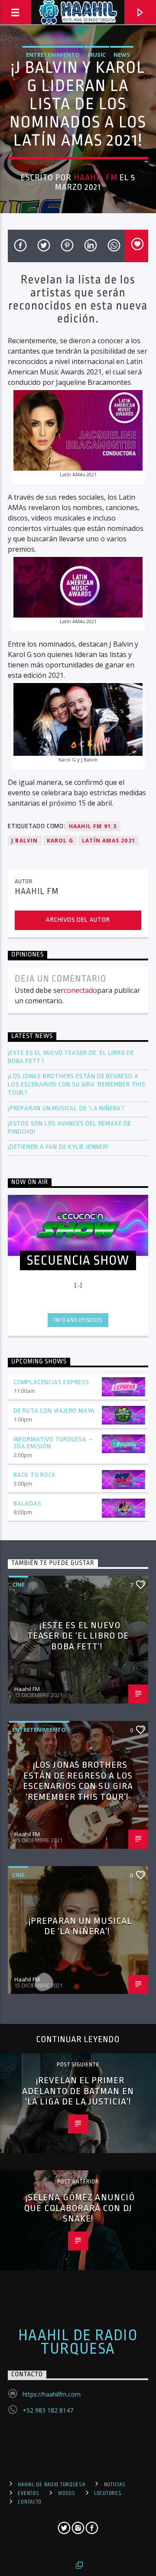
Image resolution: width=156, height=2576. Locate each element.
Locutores (108, 2493)
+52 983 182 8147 (48, 2410)
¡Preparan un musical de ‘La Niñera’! (67, 1108)
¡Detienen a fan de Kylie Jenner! (58, 1147)
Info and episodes (78, 1320)
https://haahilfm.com (52, 2394)
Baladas (28, 1504)
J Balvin (25, 841)
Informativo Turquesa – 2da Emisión (53, 1443)
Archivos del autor (78, 920)
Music (97, 55)
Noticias (115, 2485)
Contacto (30, 2502)
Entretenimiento (53, 55)
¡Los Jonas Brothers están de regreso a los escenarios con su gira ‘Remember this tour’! (77, 1085)
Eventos (28, 2493)
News (122, 55)
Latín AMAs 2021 (109, 841)
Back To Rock (35, 1475)
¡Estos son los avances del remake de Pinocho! (70, 1128)
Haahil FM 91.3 (93, 826)
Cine (18, 1584)
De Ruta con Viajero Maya (54, 1411)
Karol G (60, 841)
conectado (80, 990)
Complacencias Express (51, 1382)
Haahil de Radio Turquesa (78, 2342)
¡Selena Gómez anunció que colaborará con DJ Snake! (79, 2208)
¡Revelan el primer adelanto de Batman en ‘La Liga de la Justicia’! (78, 2091)
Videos (67, 2493)
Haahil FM (96, 178)
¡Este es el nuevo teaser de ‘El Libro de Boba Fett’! (71, 1057)
